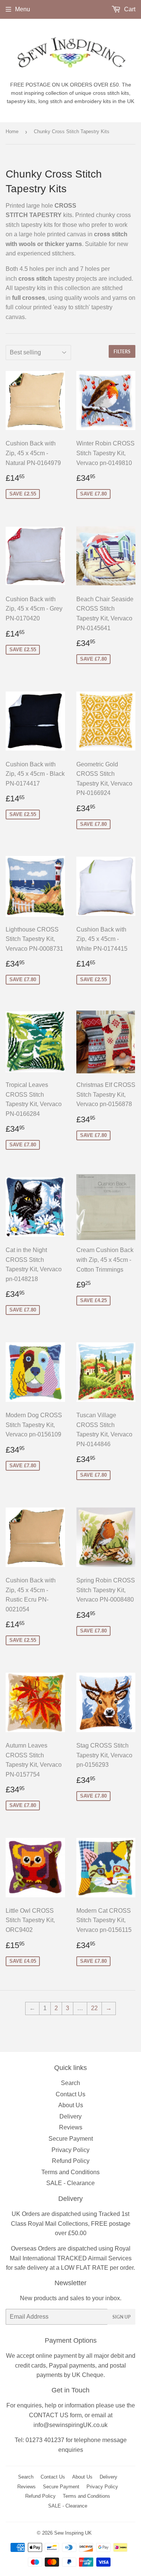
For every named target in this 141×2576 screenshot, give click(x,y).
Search (70, 2083)
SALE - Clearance (70, 2183)
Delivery (70, 2116)
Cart (129, 9)
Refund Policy (71, 2161)
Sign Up (121, 2317)
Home (12, 131)
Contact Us (70, 2094)
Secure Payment (71, 2139)
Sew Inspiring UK (73, 2533)
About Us (71, 2105)
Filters (122, 352)
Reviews (71, 2127)
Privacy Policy (70, 2150)
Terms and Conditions (70, 2172)
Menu (23, 9)
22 (94, 2008)
